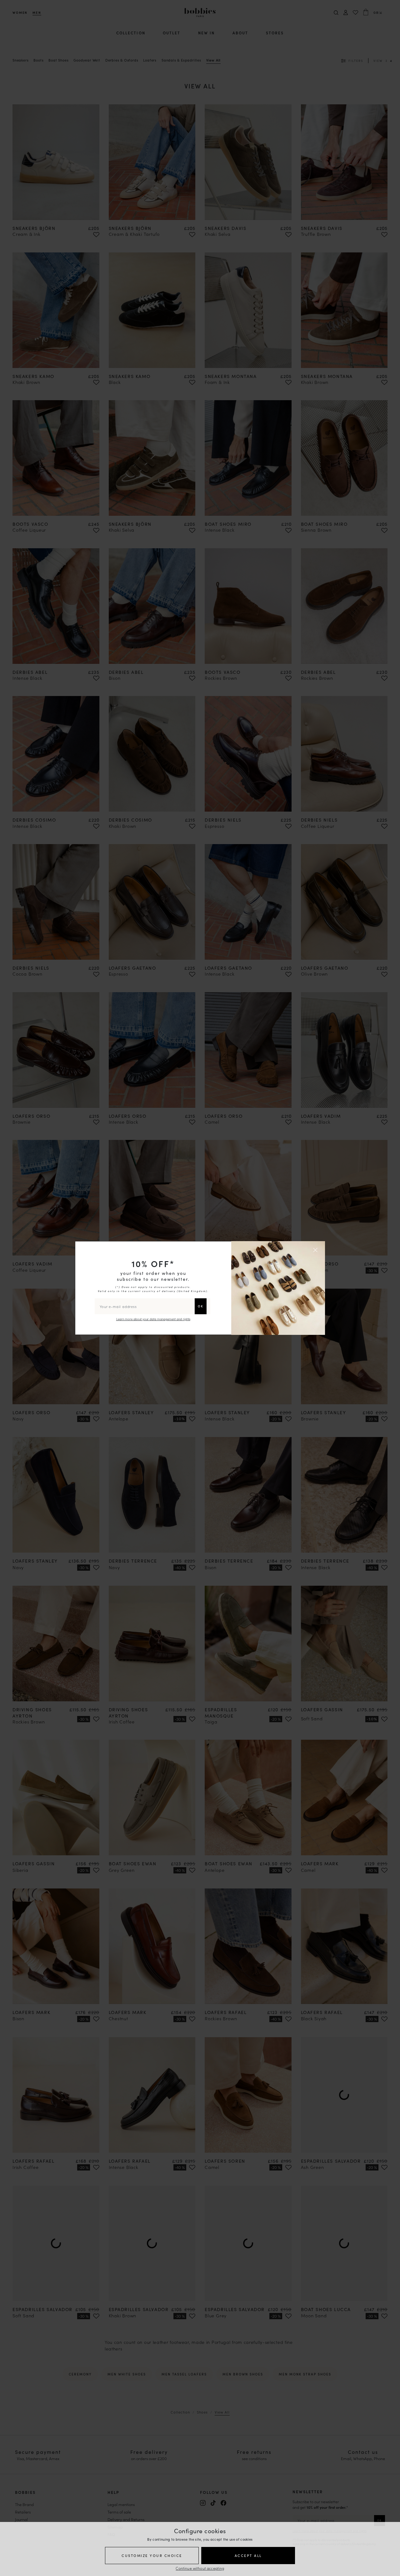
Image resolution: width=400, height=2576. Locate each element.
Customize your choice (152, 2555)
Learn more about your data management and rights (153, 1319)
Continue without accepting (200, 2568)
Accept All (248, 2555)
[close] (316, 1250)
